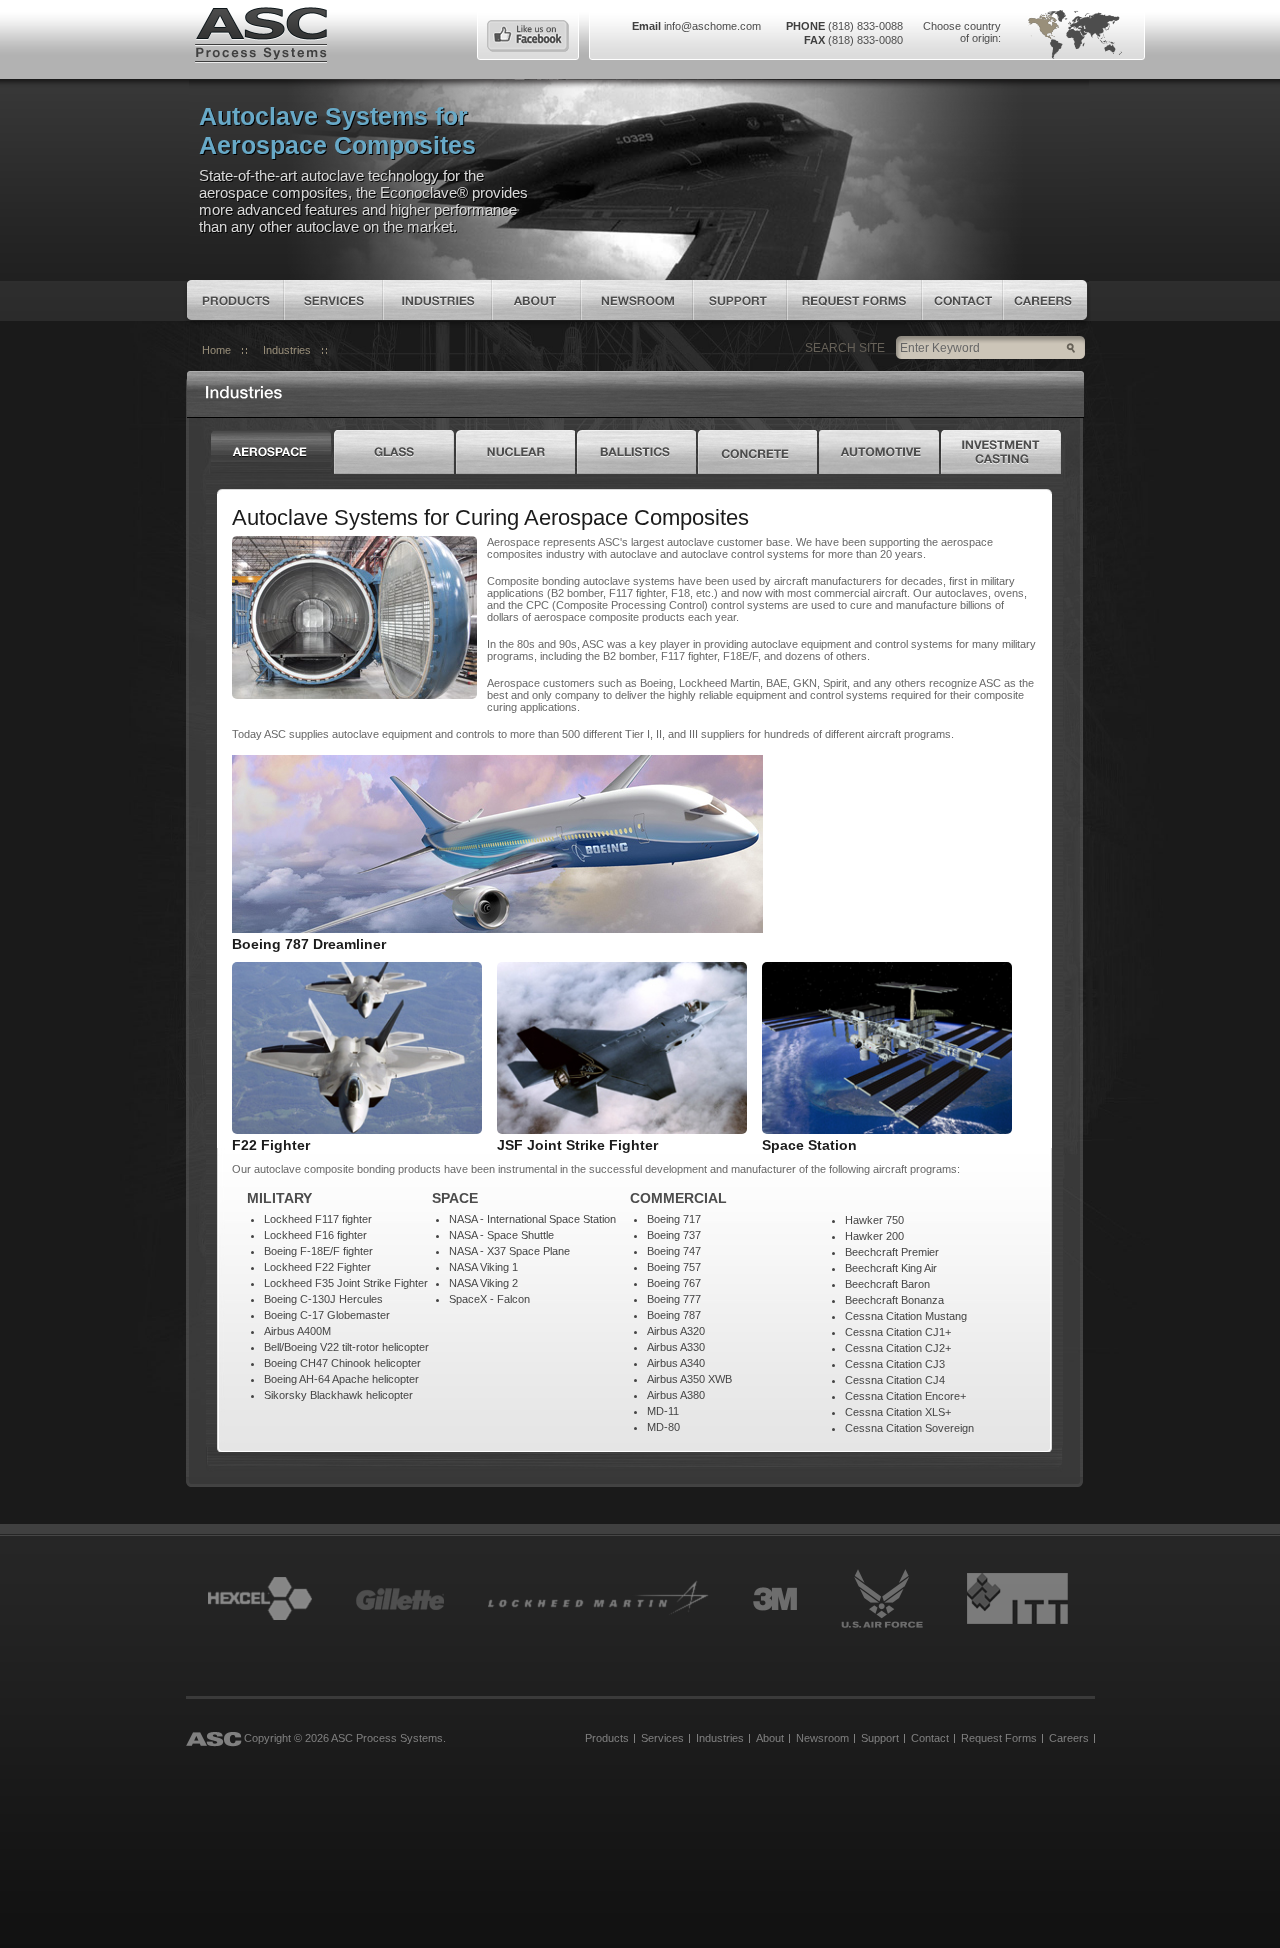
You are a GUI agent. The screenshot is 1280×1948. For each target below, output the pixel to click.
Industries (437, 300)
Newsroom (637, 300)
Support (740, 300)
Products (235, 300)
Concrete (757, 452)
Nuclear (515, 452)
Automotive (879, 452)
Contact (962, 300)
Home (216, 350)
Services (333, 300)
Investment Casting (1002, 452)
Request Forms (854, 300)
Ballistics (636, 452)
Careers (1045, 300)
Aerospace (271, 452)
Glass (394, 452)
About (536, 300)
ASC (261, 33)
